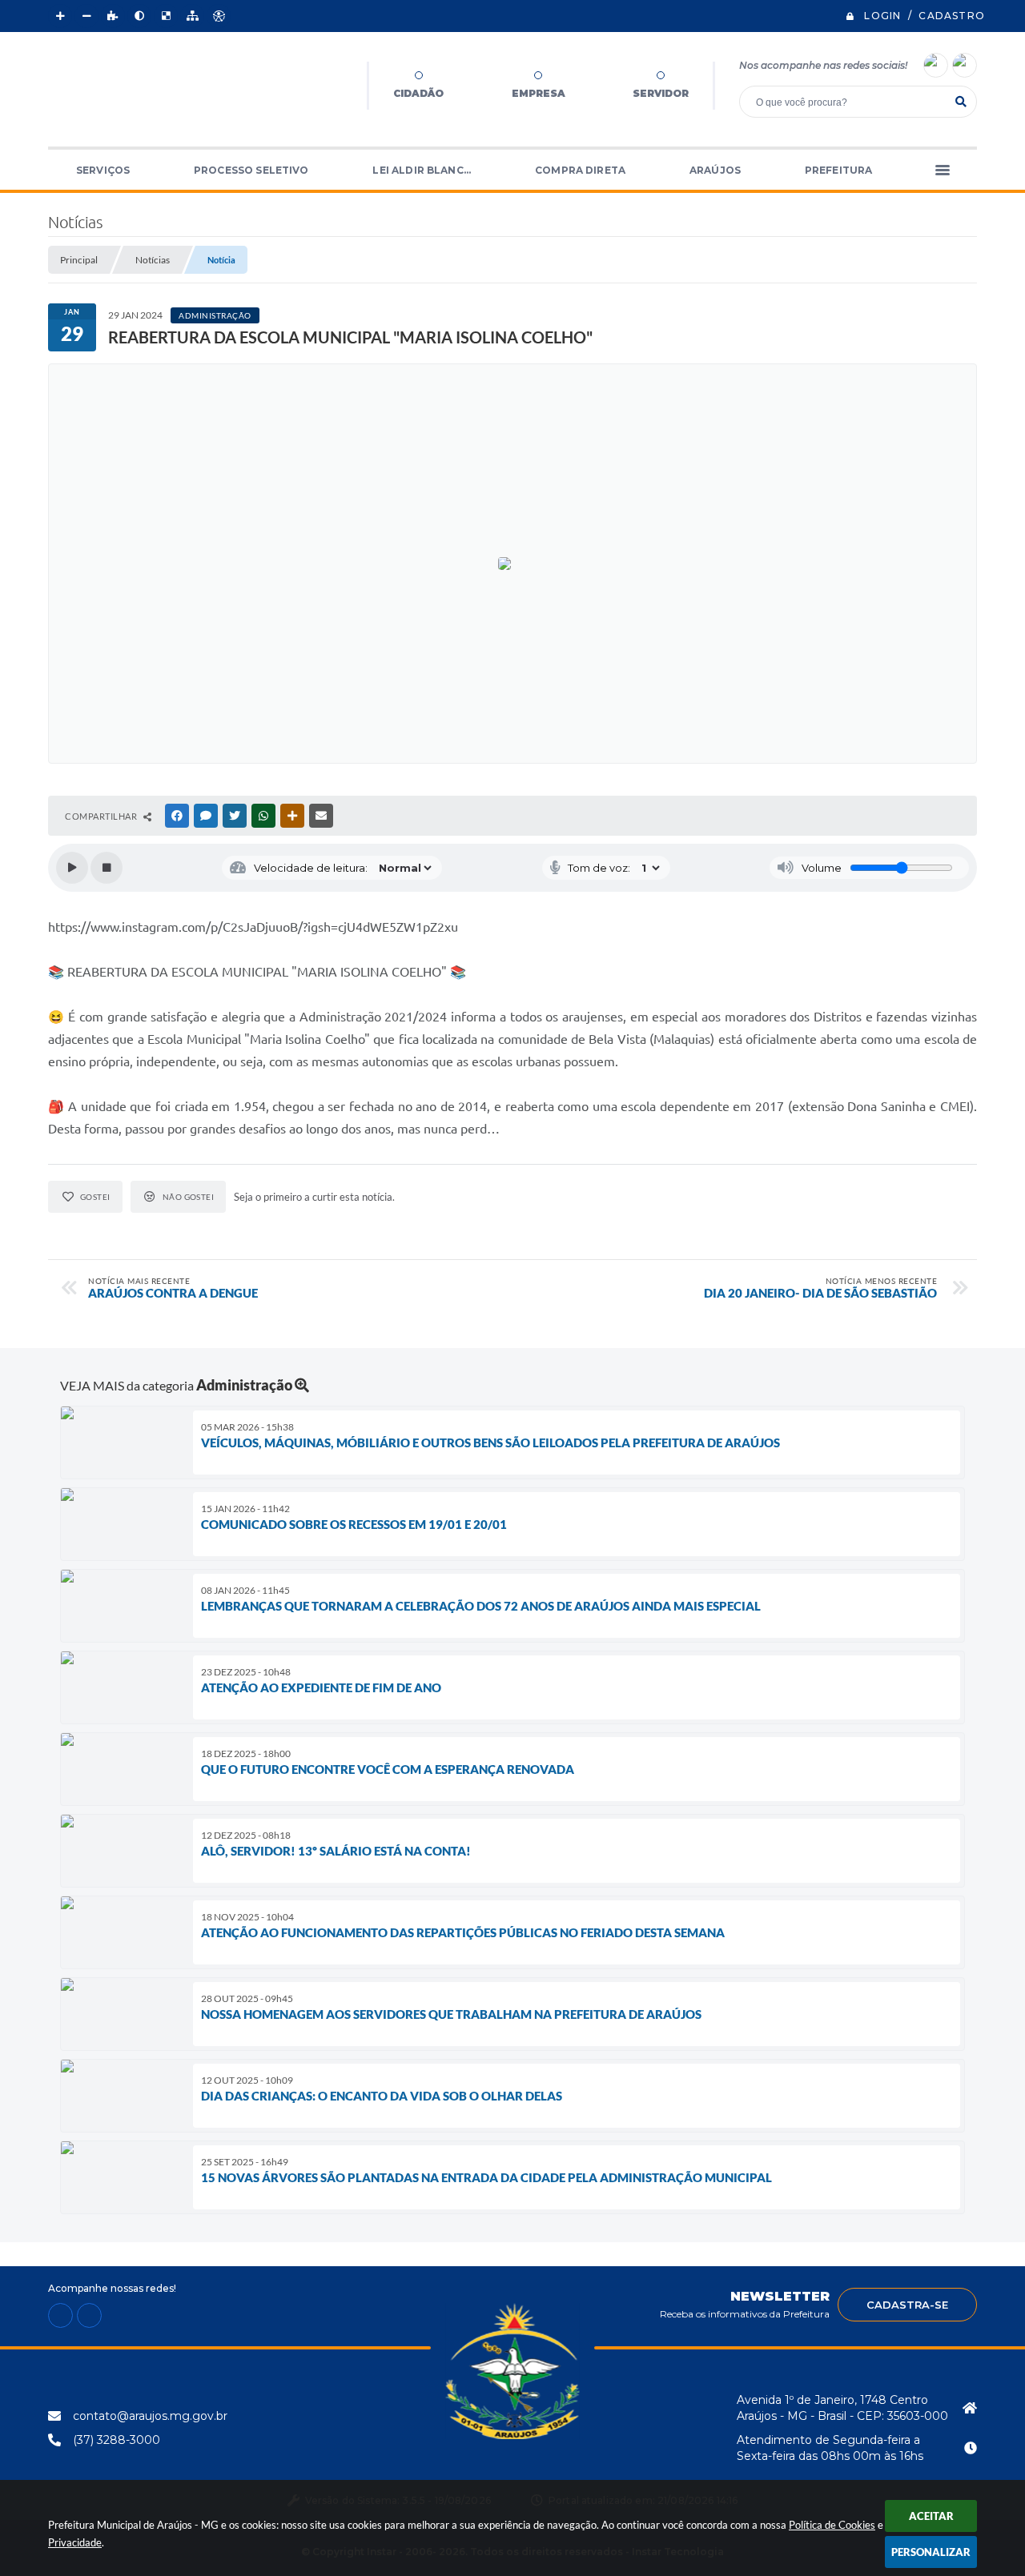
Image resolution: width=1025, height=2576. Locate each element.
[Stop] (107, 868)
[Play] (72, 868)
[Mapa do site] (192, 16)
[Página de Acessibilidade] (219, 16)
